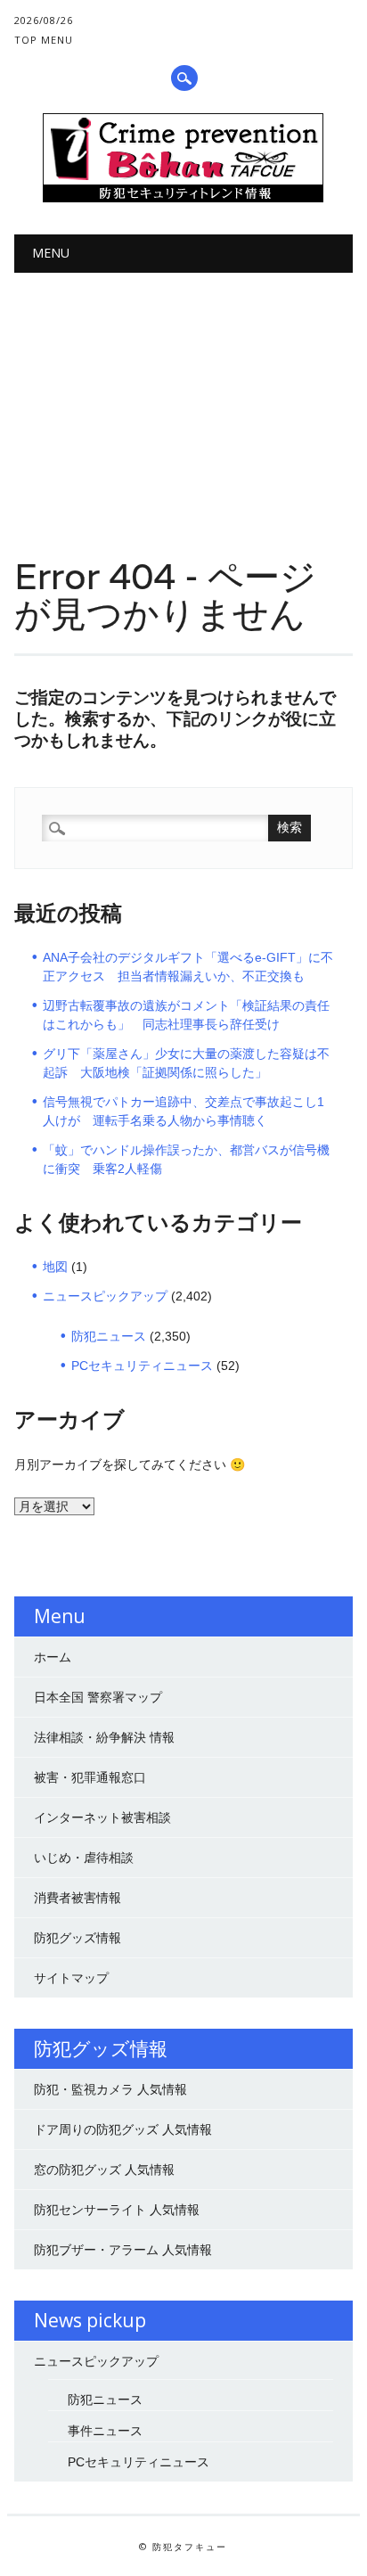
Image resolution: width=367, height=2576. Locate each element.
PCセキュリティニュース (142, 1366)
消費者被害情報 (77, 1898)
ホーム (53, 1657)
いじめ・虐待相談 (84, 1858)
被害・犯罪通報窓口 (90, 1777)
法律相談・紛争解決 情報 (104, 1737)
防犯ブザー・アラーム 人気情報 (123, 2250)
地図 (55, 1267)
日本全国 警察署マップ (98, 1697)
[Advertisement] (183, 399)
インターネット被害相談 (102, 1817)
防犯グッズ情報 (77, 1938)
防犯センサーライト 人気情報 (117, 2210)
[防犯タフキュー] (183, 198)
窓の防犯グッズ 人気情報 (104, 2170)
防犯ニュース (109, 1336)
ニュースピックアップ (105, 1296)
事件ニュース (105, 2431)
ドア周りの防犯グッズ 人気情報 (123, 2129)
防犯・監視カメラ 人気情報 (110, 2089)
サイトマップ (71, 1978)
